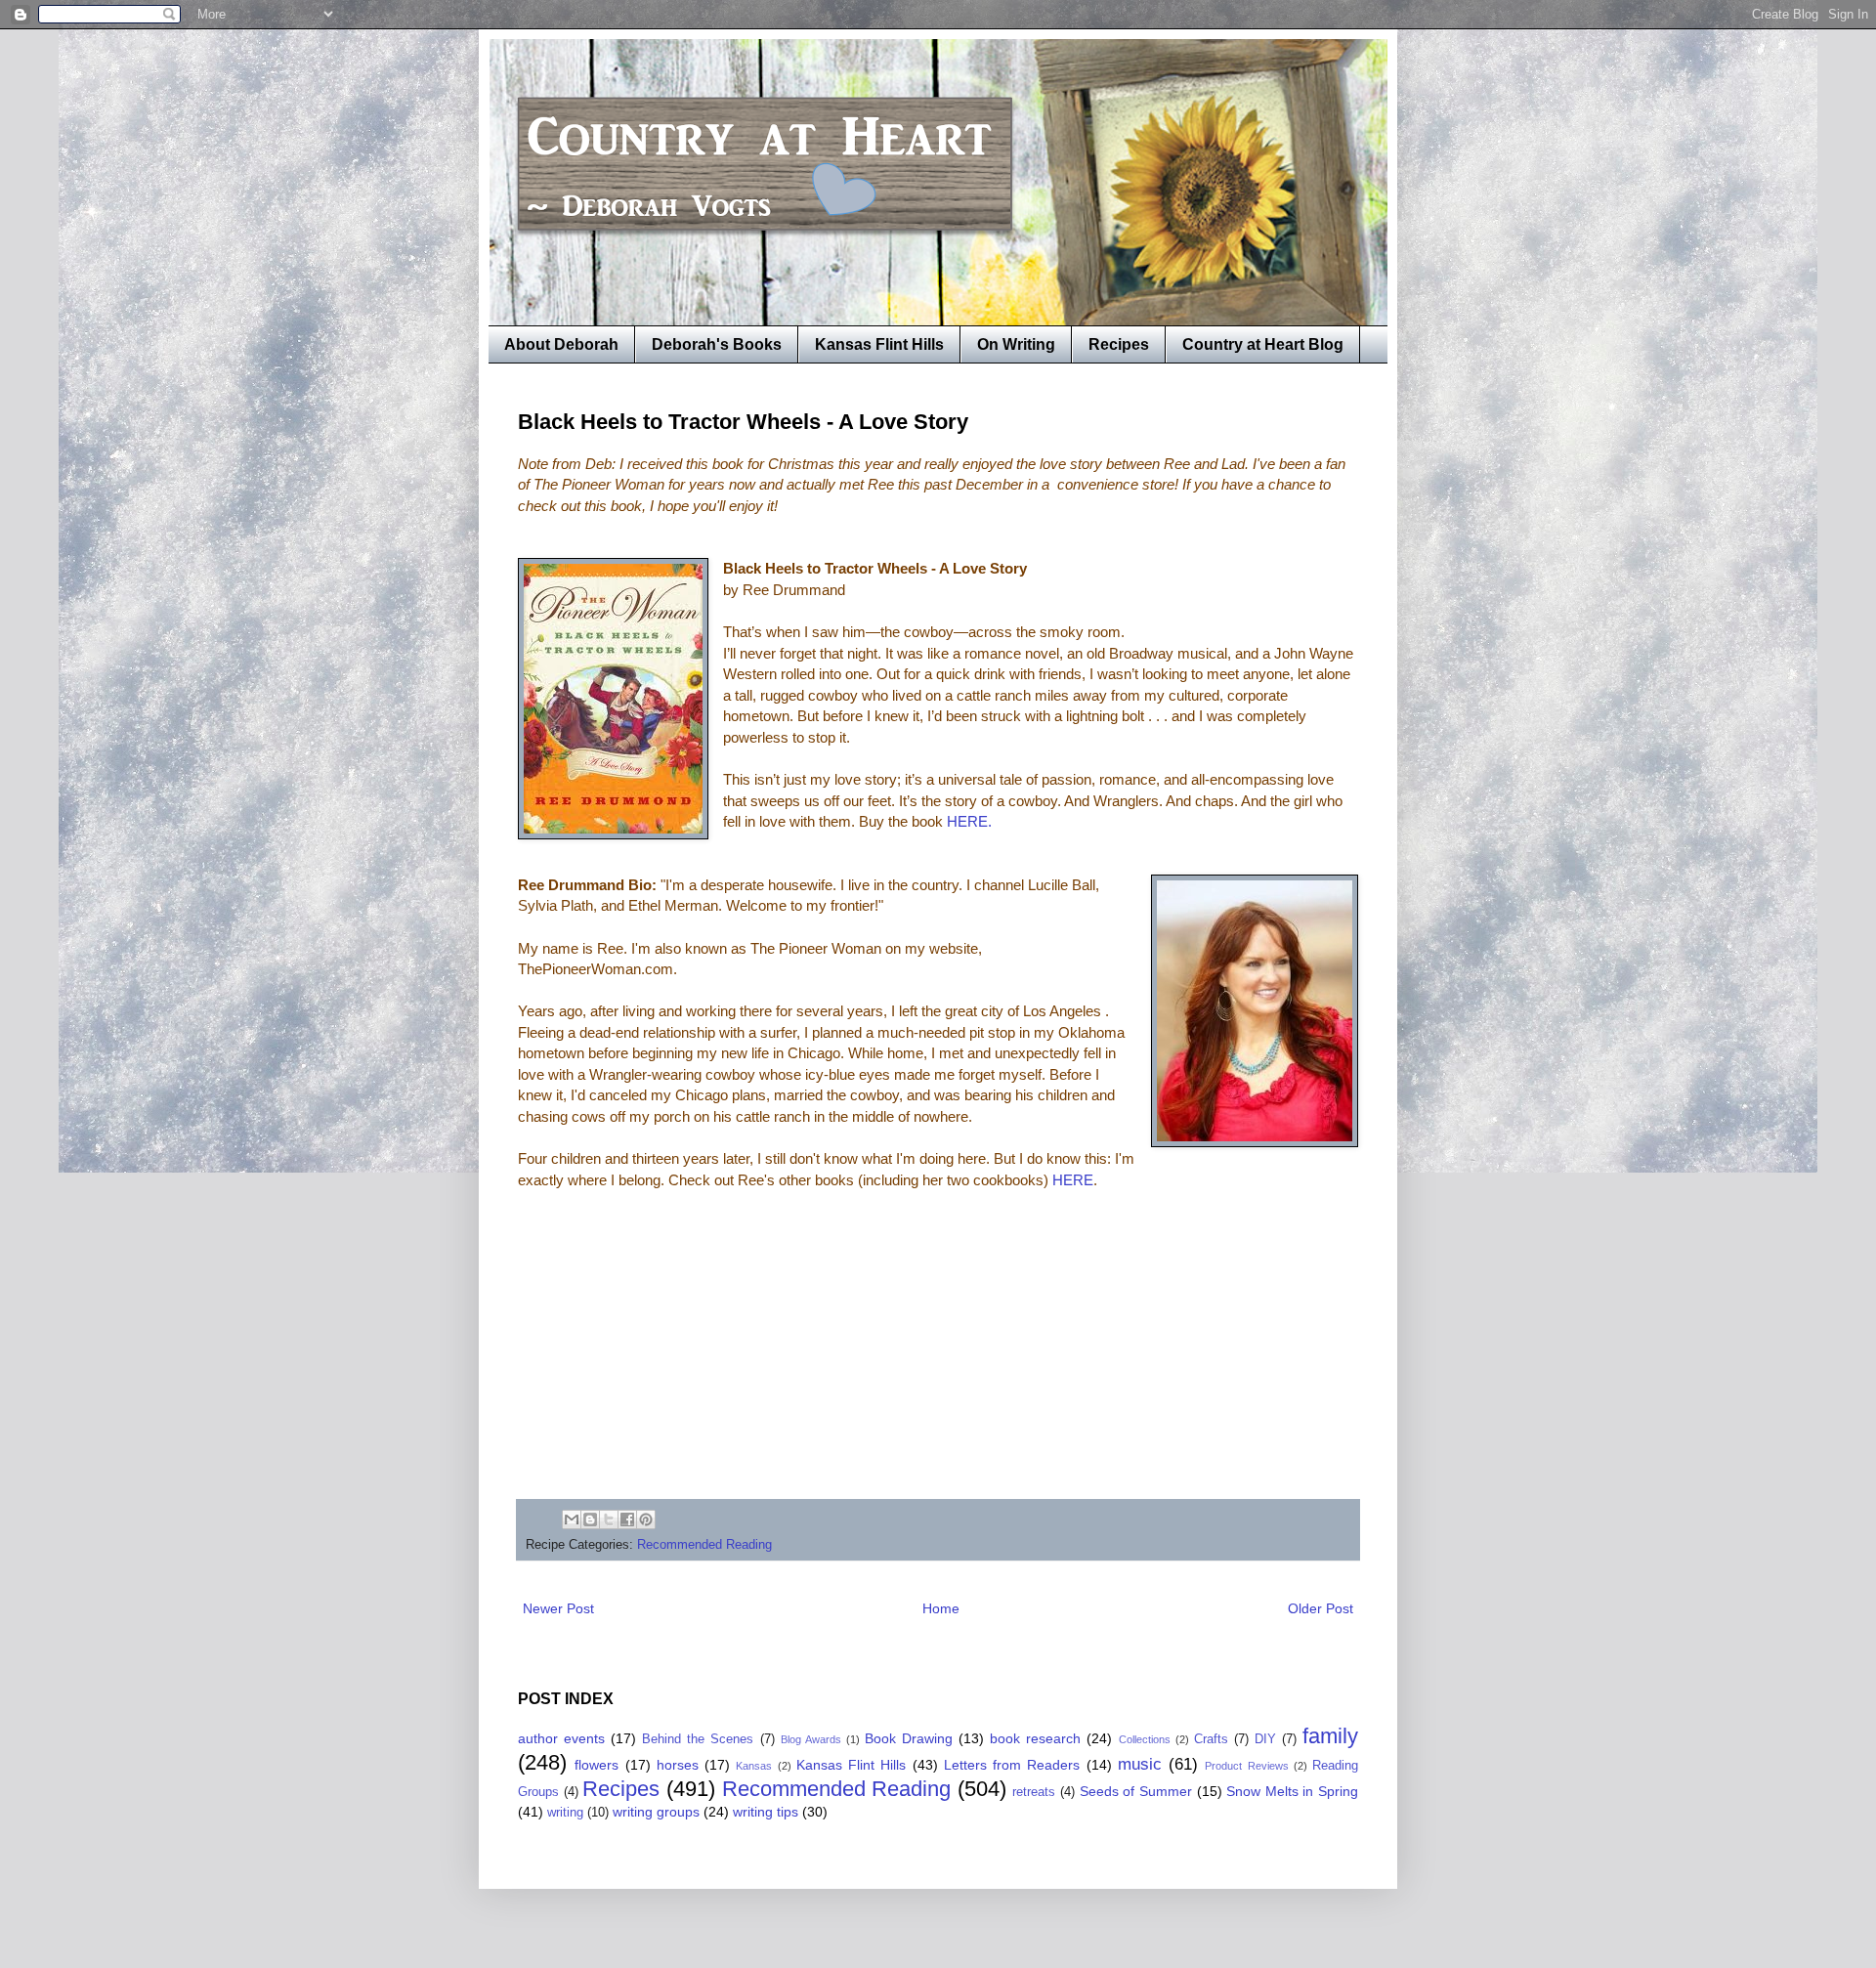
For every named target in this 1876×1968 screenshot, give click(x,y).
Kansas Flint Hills (879, 344)
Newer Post (558, 1608)
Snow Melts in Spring (1292, 1791)
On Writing (1016, 344)
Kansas (754, 1766)
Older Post (1321, 1608)
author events (561, 1738)
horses (678, 1765)
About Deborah (561, 344)
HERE (1073, 1180)
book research (1035, 1738)
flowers (597, 1765)
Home (941, 1608)
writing (565, 1813)
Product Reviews (1246, 1766)
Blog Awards (811, 1739)
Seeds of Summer (1136, 1791)
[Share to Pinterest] (646, 1519)
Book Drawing (909, 1738)
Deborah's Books (717, 344)
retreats (1034, 1792)
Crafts (1211, 1739)
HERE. (969, 821)
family (1330, 1736)
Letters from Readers (1012, 1765)
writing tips (766, 1812)
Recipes (1119, 344)
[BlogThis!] (590, 1519)
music (1140, 1764)
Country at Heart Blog (1263, 344)
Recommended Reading (704, 1545)
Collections (1145, 1739)
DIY (1265, 1739)
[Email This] (572, 1519)
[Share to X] (609, 1519)
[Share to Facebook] (627, 1519)
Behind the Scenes (698, 1739)
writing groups (656, 1812)
